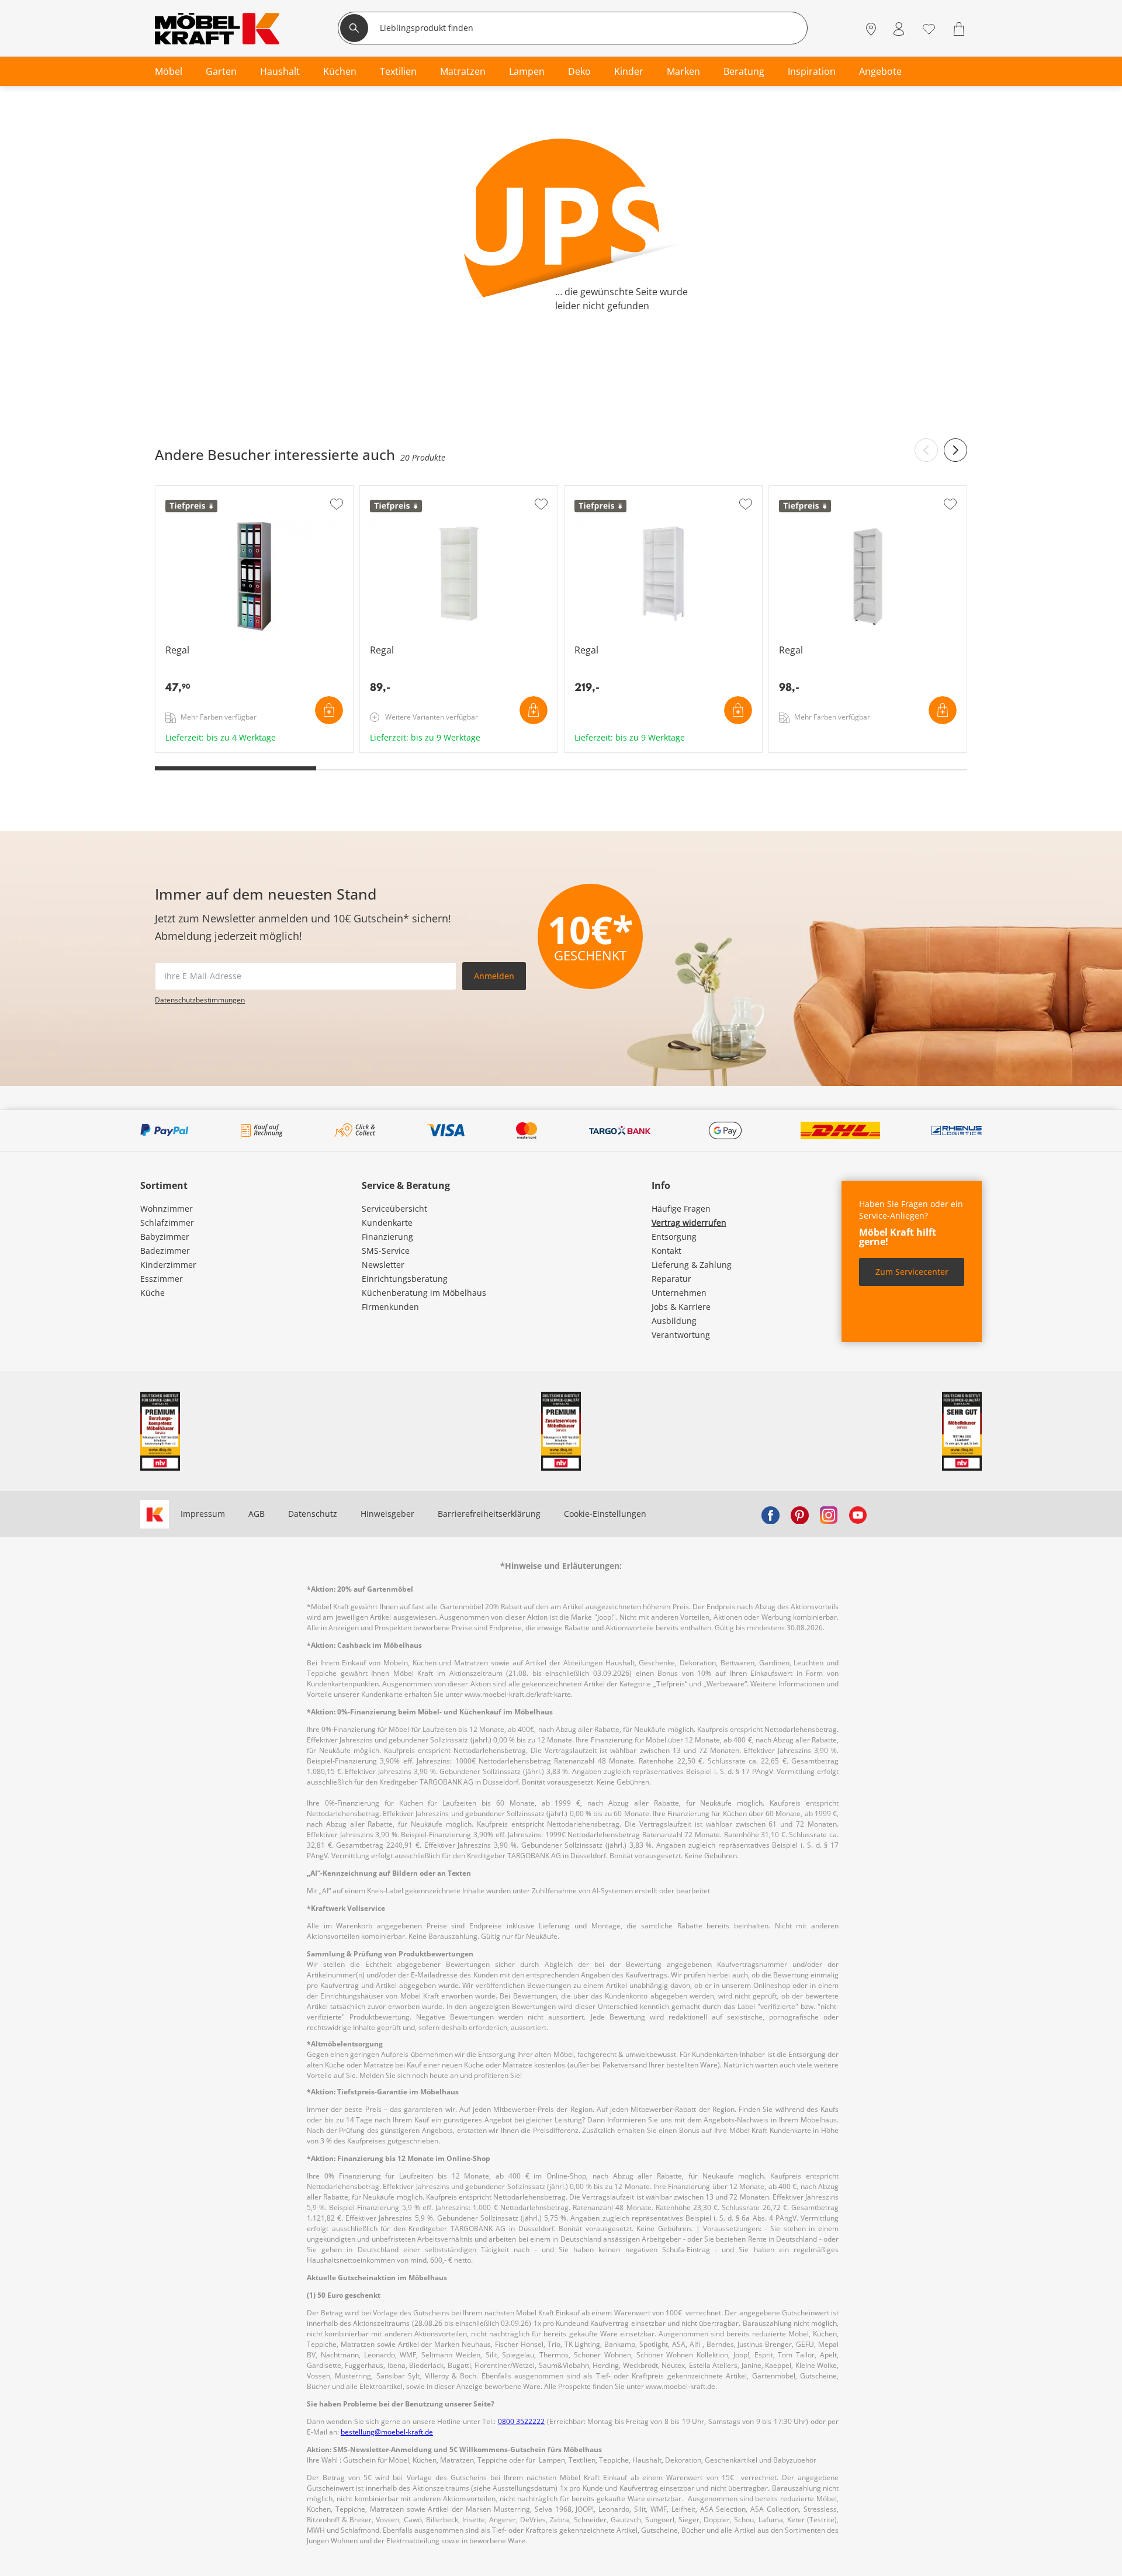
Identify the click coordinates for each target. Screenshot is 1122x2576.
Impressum (203, 1514)
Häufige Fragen (681, 1209)
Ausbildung (674, 1321)
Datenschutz (313, 1514)
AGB (257, 1514)
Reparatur (671, 1279)
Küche (153, 1293)
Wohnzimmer (167, 1209)
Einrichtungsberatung (405, 1279)
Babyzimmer (165, 1237)
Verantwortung (681, 1335)
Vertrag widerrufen (689, 1223)
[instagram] (829, 1514)
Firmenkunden (390, 1307)
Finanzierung (387, 1237)
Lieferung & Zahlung (692, 1265)
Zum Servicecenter (912, 1272)
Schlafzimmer (167, 1223)
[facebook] (770, 1514)
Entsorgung (674, 1237)
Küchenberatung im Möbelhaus (424, 1293)
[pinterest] (799, 1514)
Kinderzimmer (168, 1265)
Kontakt (666, 1251)
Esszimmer (162, 1279)
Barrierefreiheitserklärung (489, 1514)
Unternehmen (679, 1293)
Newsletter (383, 1265)
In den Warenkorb (329, 710)
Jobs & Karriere (681, 1307)
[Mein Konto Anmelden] (899, 30)
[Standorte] (871, 30)
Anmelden (494, 976)
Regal (167, 748)
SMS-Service (386, 1251)
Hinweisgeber (387, 1514)
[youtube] (858, 1514)
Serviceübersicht (394, 1209)
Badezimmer (165, 1251)
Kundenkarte (387, 1223)
